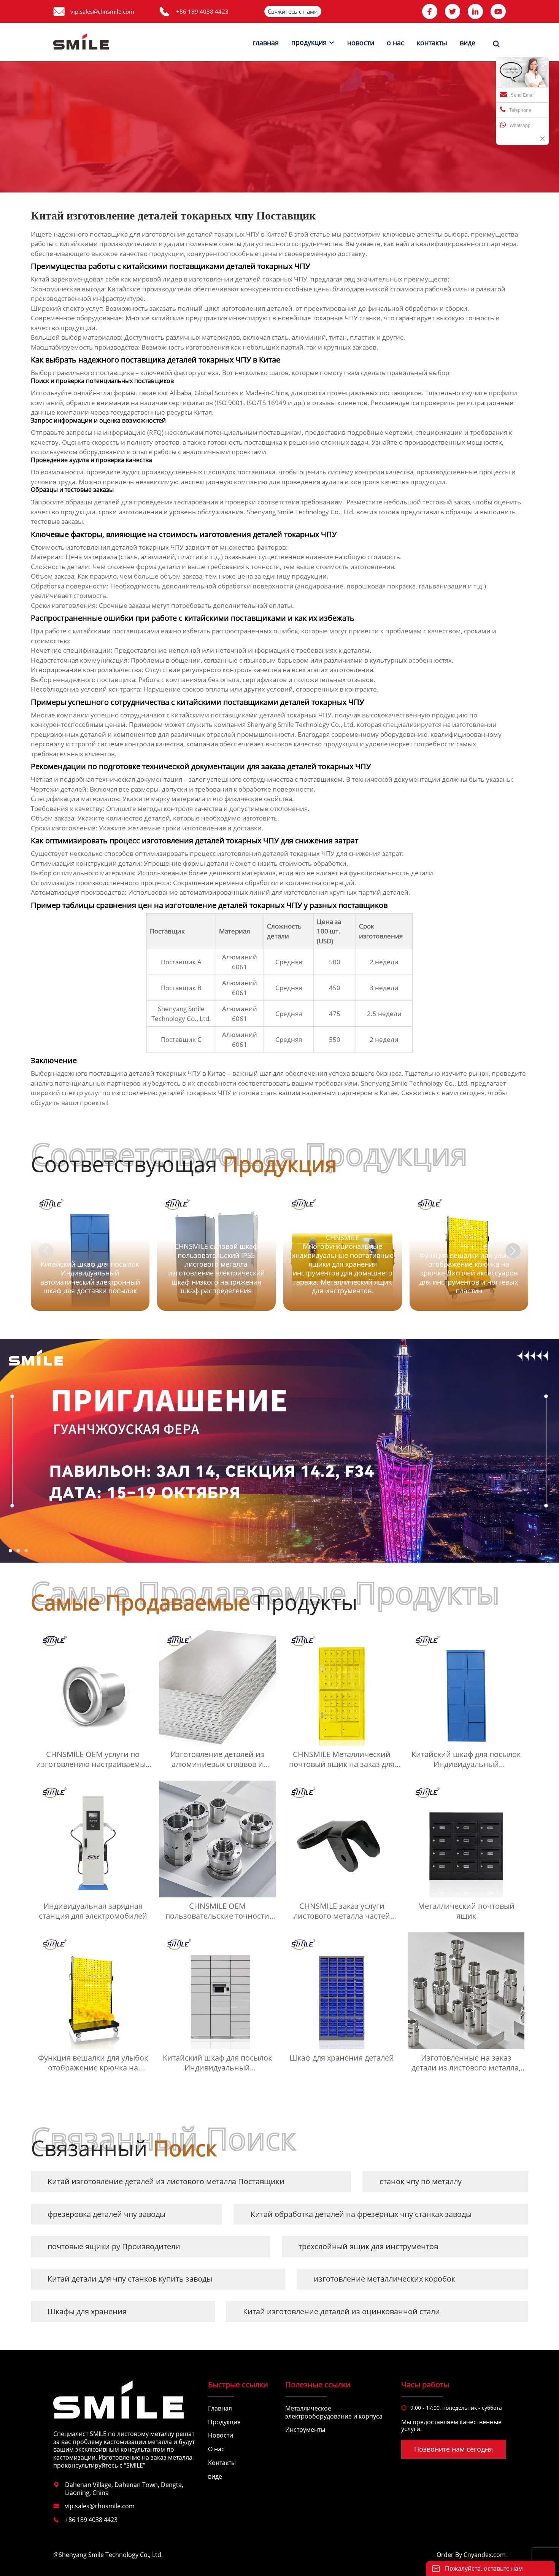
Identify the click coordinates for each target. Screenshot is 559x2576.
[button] (513, 1251)
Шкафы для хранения (87, 2311)
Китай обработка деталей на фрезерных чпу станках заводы (361, 2214)
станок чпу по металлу (421, 2181)
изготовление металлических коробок (384, 2279)
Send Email (523, 95)
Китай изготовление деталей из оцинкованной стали (341, 2311)
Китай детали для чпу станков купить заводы (130, 2279)
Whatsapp (520, 126)
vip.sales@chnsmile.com (102, 11)
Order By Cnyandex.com (471, 2555)
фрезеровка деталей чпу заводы (106, 2214)
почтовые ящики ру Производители (114, 2246)
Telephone (520, 110)
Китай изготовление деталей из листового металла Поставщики (166, 2181)
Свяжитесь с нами (293, 11)
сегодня (472, 1093)
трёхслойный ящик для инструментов (368, 2246)
